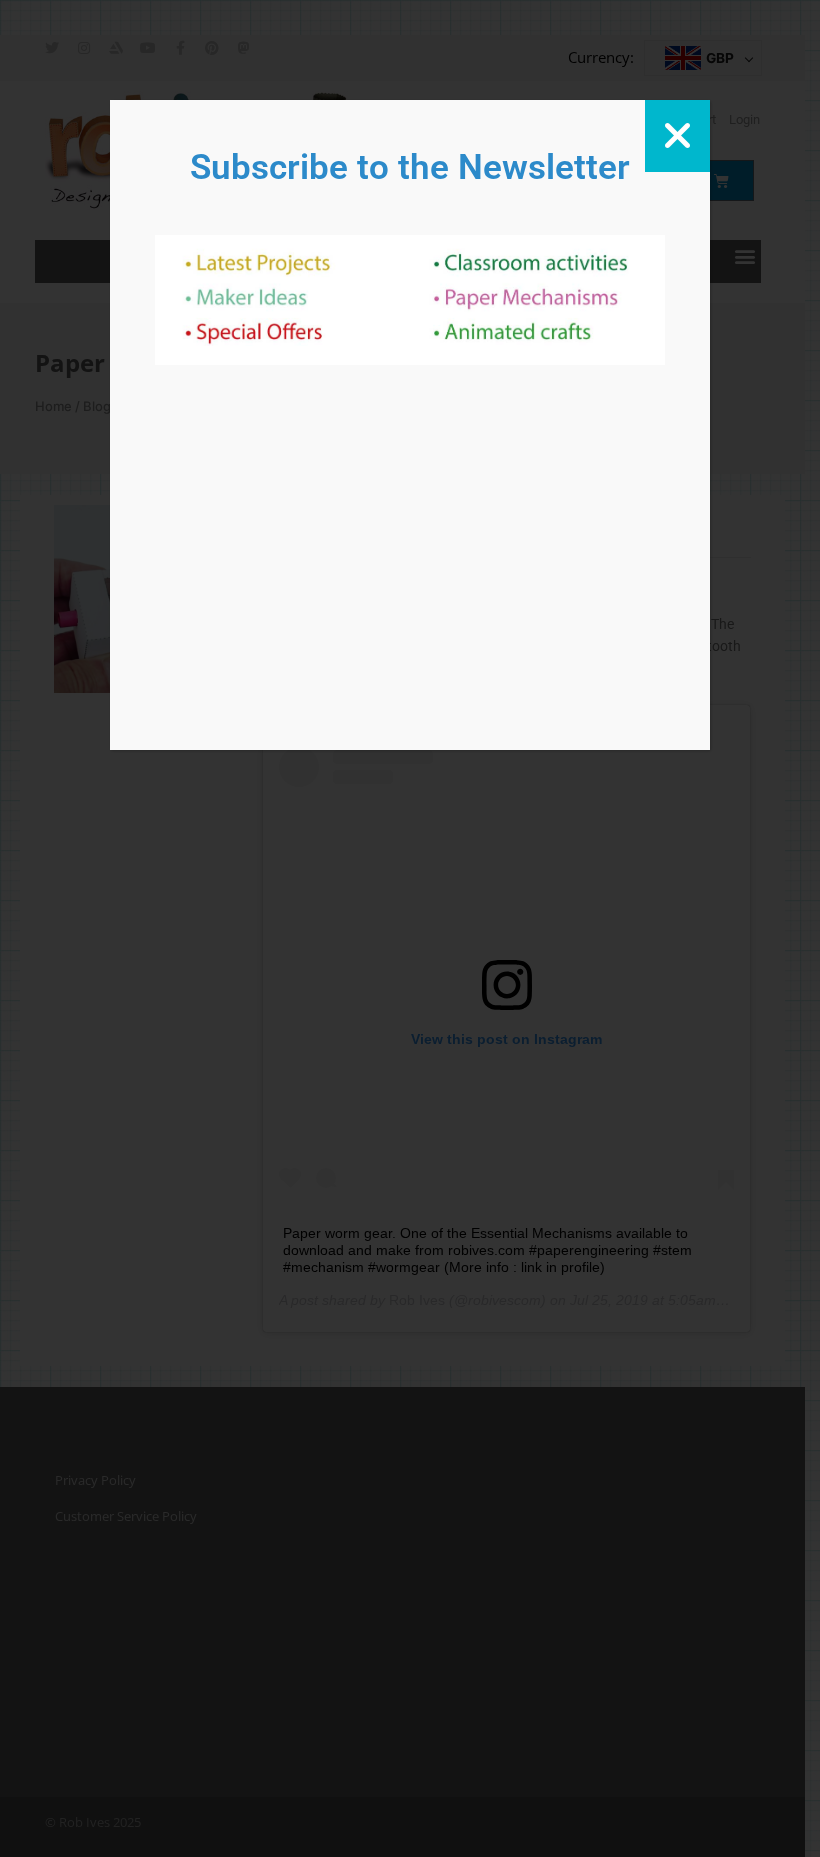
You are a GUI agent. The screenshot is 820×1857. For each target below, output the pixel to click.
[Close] (677, 136)
